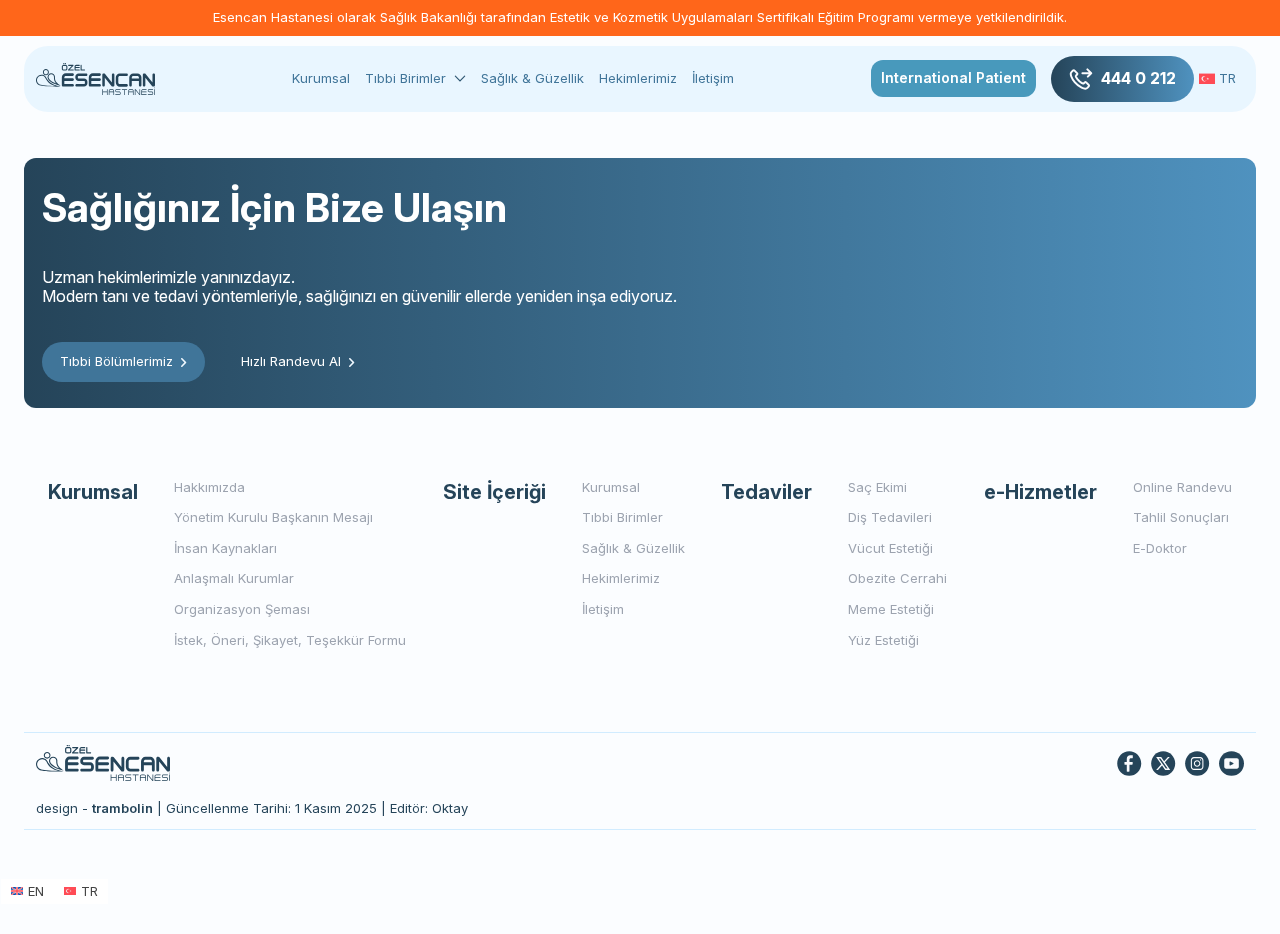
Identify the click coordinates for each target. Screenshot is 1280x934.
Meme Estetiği (891, 609)
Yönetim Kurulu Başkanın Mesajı (273, 517)
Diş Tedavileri (890, 517)
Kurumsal (321, 78)
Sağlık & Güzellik (532, 78)
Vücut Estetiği (890, 548)
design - (94, 808)
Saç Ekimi (877, 487)
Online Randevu (1182, 487)
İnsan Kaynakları (225, 548)
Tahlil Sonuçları (1181, 517)
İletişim (713, 78)
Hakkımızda (209, 487)
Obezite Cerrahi (897, 578)
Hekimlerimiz (638, 78)
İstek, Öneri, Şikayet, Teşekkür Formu (290, 640)
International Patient (953, 77)
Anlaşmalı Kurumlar (234, 578)
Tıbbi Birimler (405, 78)
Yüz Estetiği (883, 640)
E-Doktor (1160, 548)
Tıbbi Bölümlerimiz (116, 361)
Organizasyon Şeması (242, 609)
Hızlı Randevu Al (291, 361)
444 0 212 (1138, 78)
